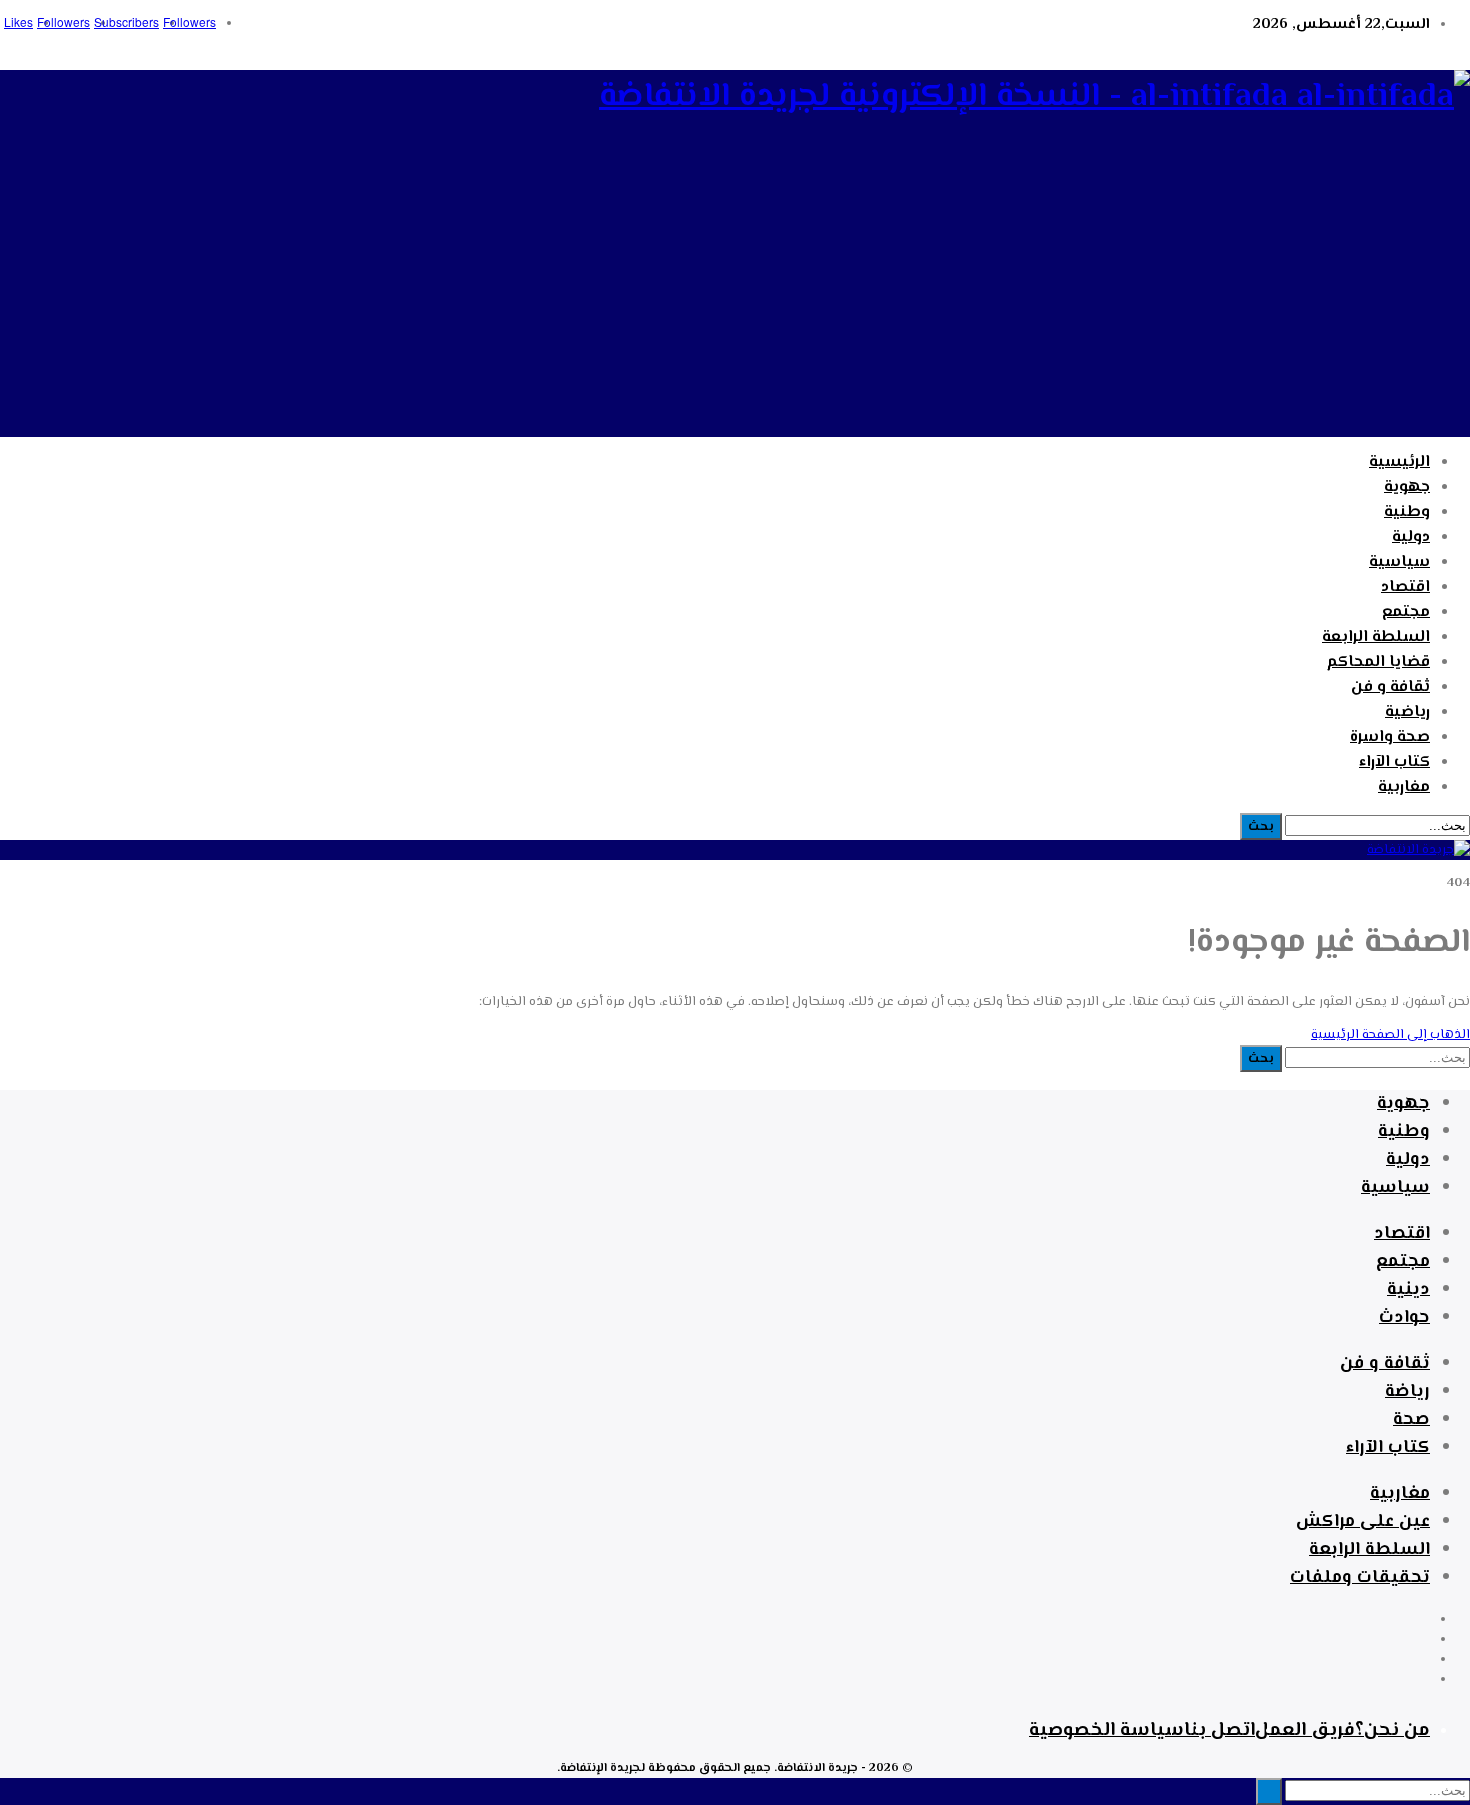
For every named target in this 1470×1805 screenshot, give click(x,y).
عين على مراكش (1363, 1522)
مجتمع (1406, 612)
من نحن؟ (1392, 1730)
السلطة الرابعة (1376, 637)
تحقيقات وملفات (1360, 1578)
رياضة (1407, 1392)
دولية (1411, 537)
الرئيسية (1399, 462)
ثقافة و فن (1390, 687)
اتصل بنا (1219, 1730)
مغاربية (1404, 787)
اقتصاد (1405, 587)
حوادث (1404, 1318)
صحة (1411, 1420)
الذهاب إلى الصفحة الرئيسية (1390, 1035)
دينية (1408, 1290)
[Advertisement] (735, 297)
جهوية (1407, 487)
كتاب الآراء (1394, 762)
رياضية (1407, 712)
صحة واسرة (1390, 737)
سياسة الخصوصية (1106, 1730)
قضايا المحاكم (1378, 662)
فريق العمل (1305, 1730)
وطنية (1407, 512)
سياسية (1399, 562)
